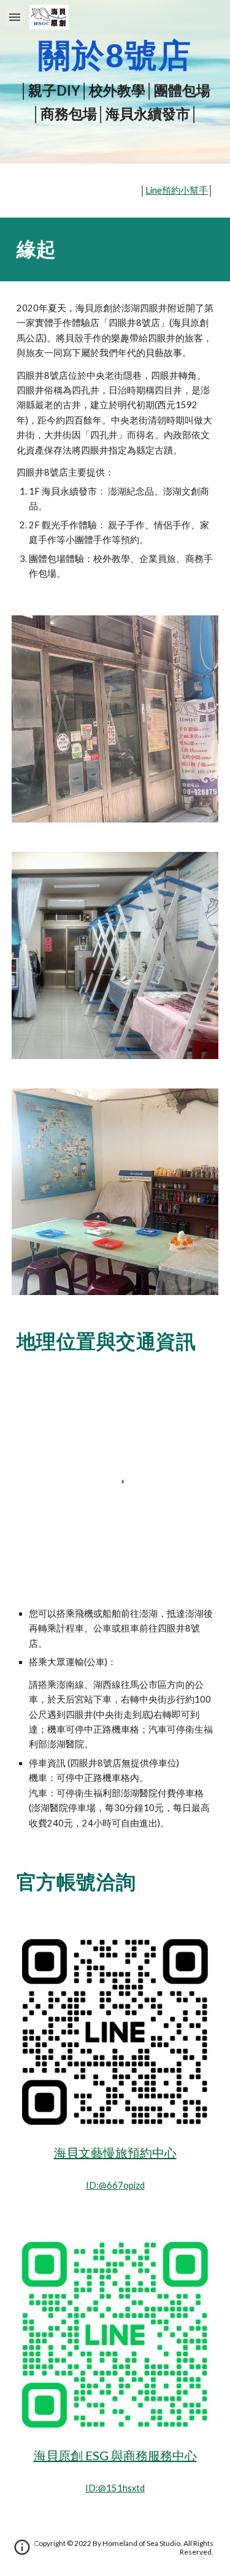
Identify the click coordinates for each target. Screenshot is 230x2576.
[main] (115, 82)
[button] (15, 17)
